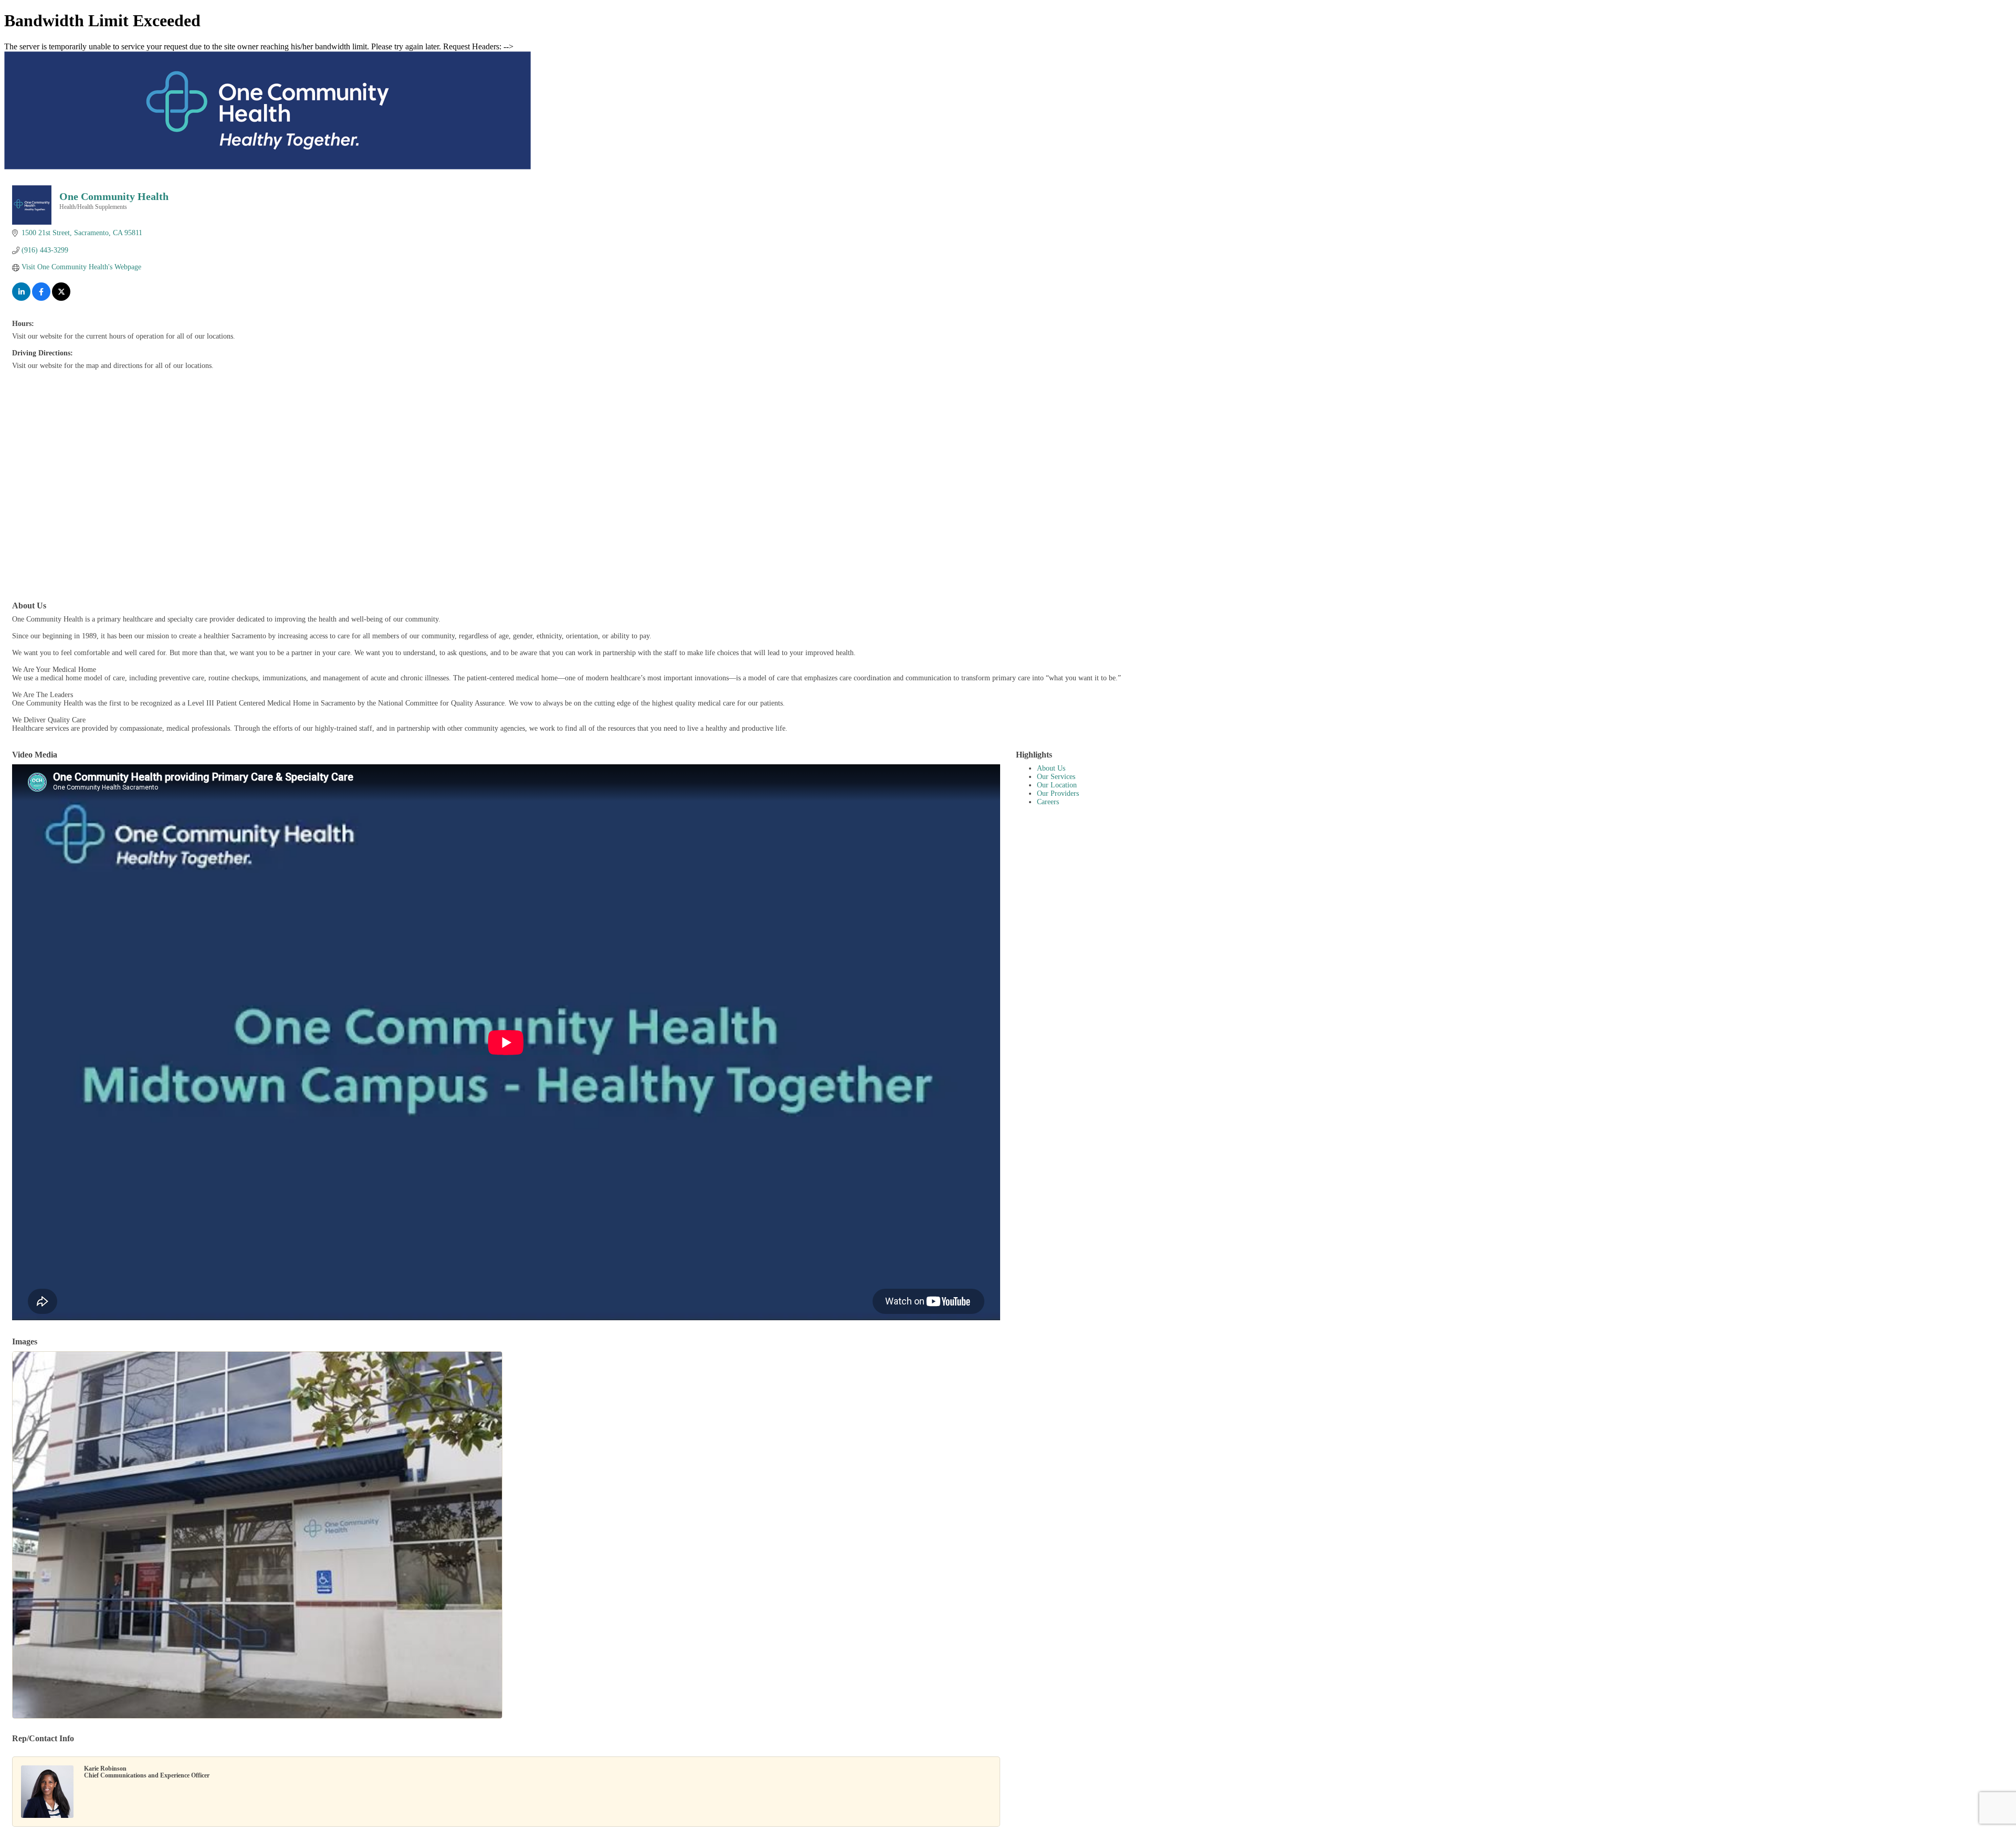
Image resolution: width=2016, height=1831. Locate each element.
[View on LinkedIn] (21, 298)
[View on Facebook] (41, 298)
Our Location (1057, 785)
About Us (1051, 768)
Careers (1048, 802)
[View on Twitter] (61, 298)
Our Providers (1058, 793)
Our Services (1056, 777)
